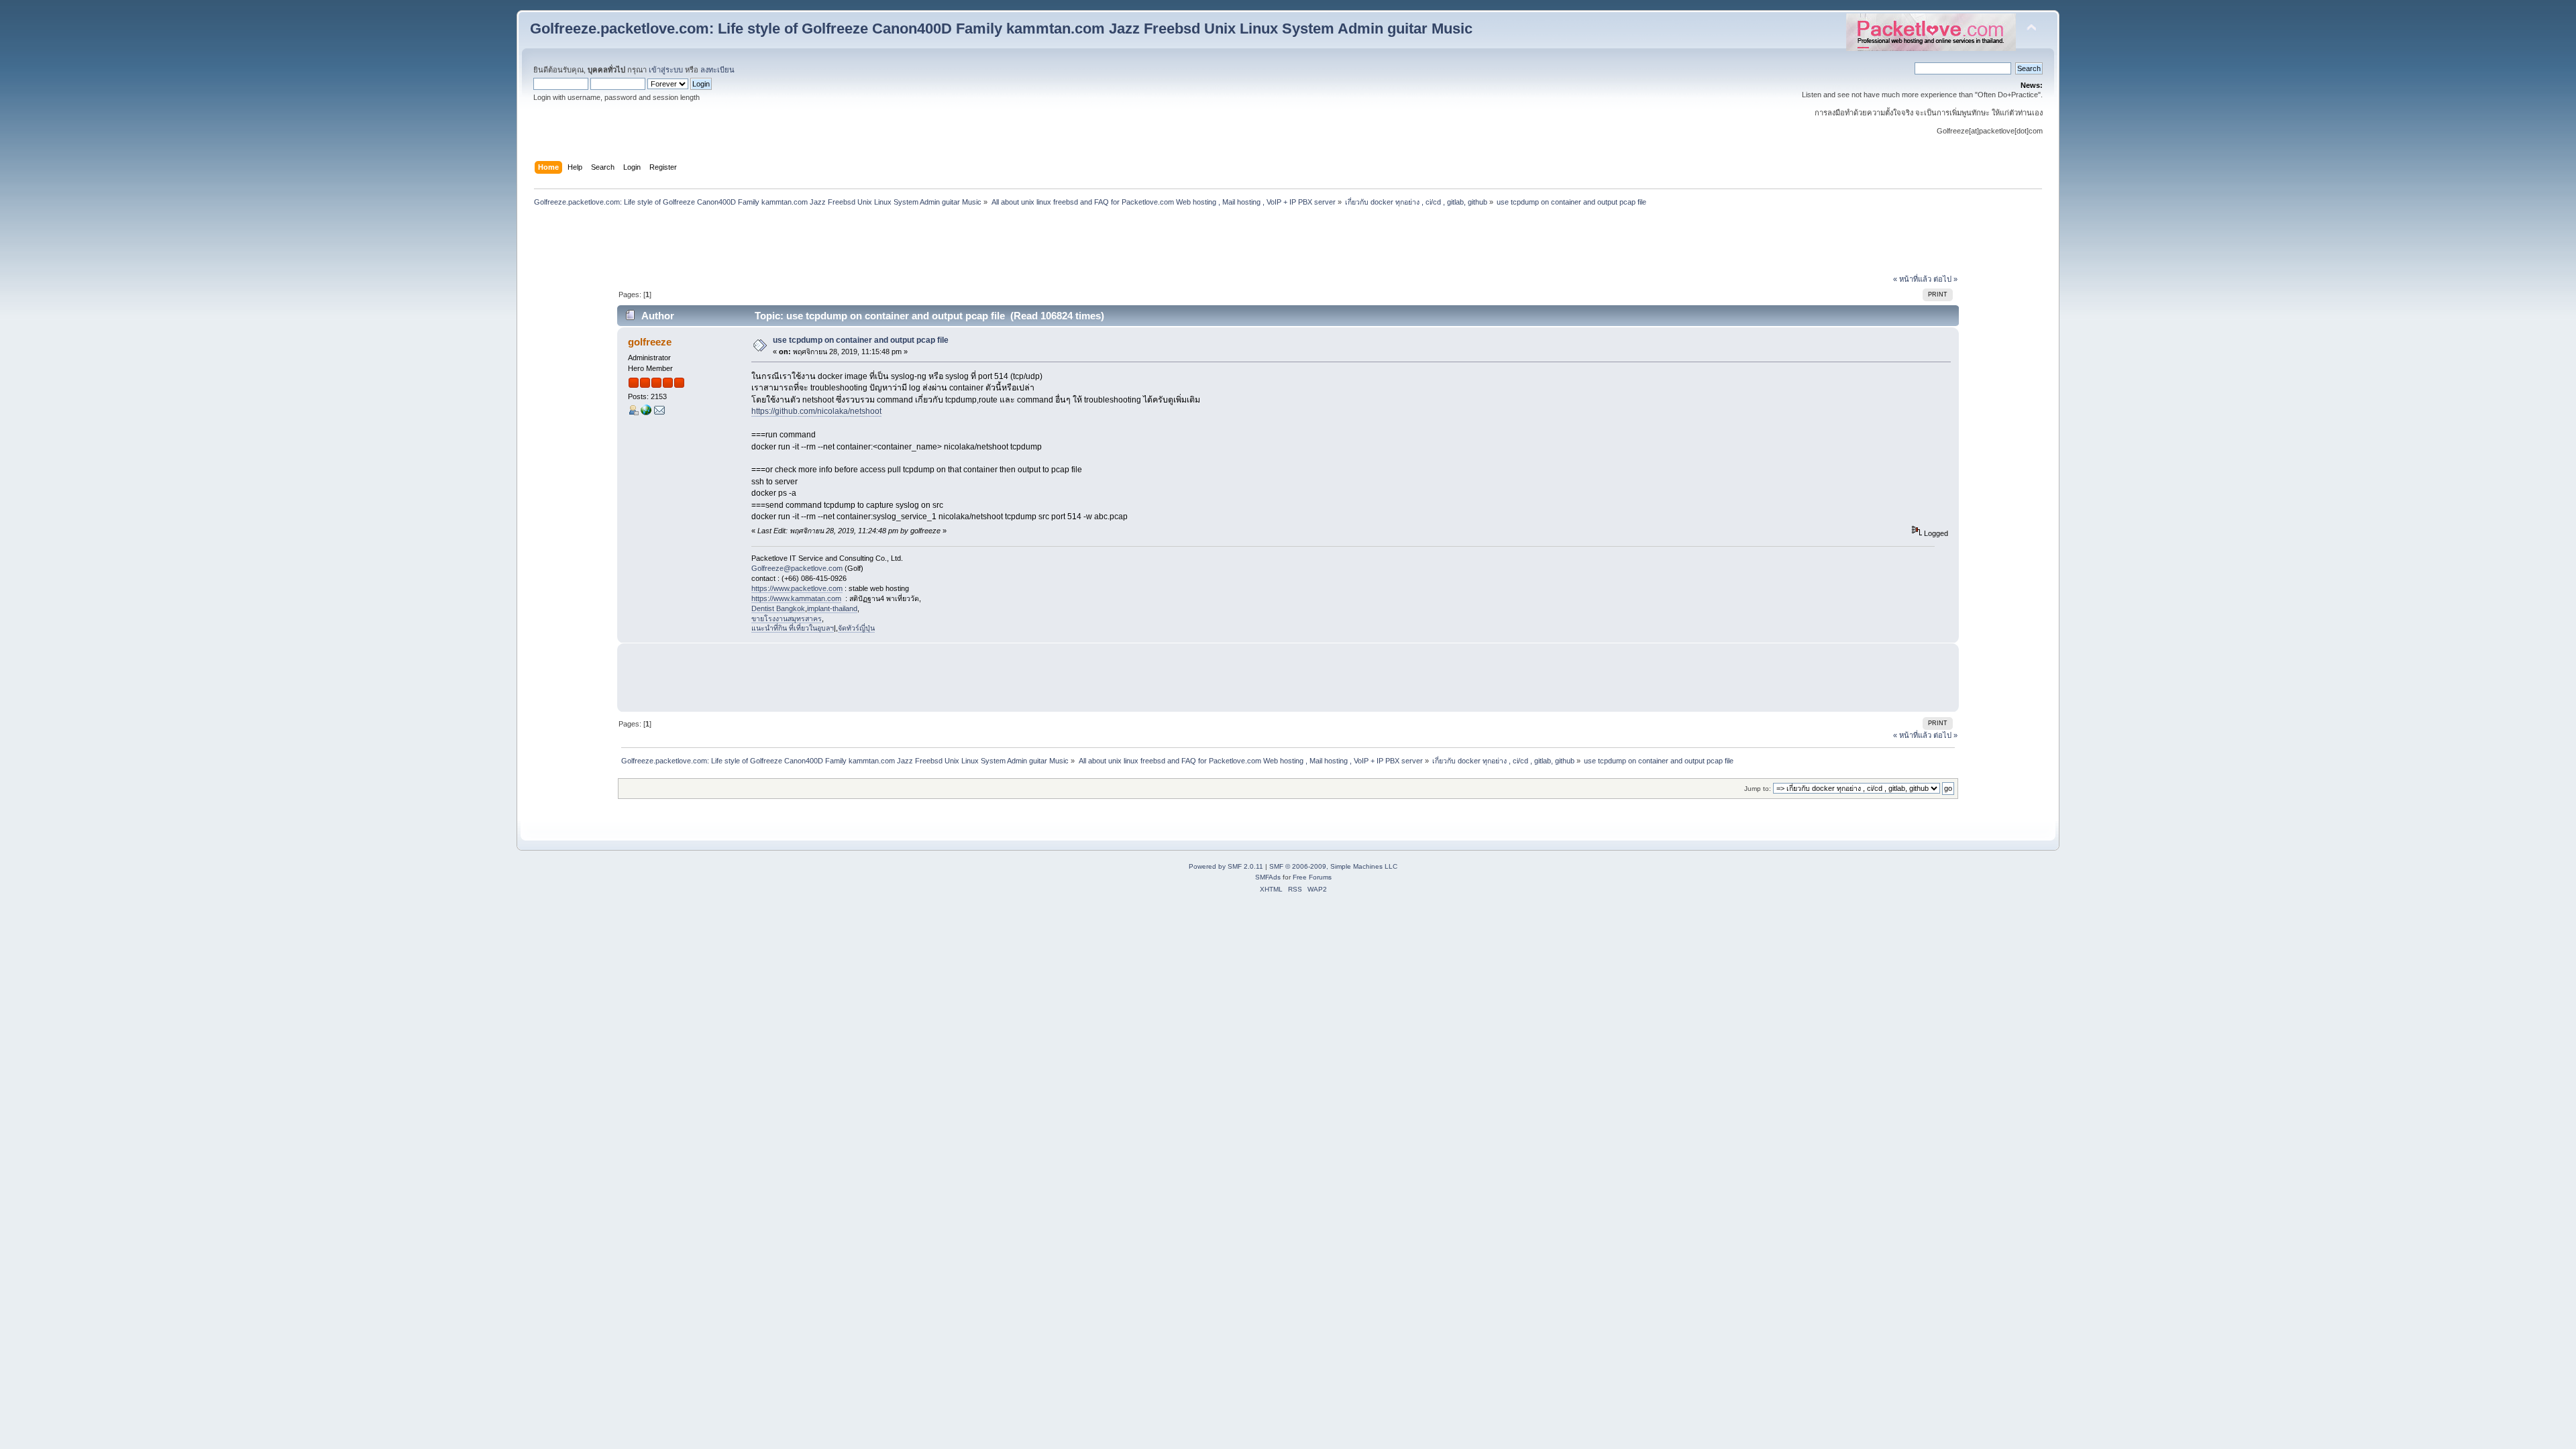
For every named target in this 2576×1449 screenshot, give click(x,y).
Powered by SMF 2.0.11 (1226, 866)
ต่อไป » (1945, 279)
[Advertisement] (1288, 242)
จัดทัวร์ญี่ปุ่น (856, 628)
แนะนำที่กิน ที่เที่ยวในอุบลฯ (793, 628)
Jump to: (1758, 789)
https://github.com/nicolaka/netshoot (816, 411)
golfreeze (650, 342)
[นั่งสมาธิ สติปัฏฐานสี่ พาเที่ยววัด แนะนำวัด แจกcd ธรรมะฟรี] (646, 413)
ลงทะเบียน (717, 70)
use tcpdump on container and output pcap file (861, 340)
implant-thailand (832, 608)
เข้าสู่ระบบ (666, 70)
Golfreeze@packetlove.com (797, 568)
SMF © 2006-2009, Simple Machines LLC (1333, 866)
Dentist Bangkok (778, 608)
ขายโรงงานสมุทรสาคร (787, 619)
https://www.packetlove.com (797, 588)
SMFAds (1268, 877)
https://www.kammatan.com (796, 598)
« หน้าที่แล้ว (1912, 279)
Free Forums (1312, 877)
